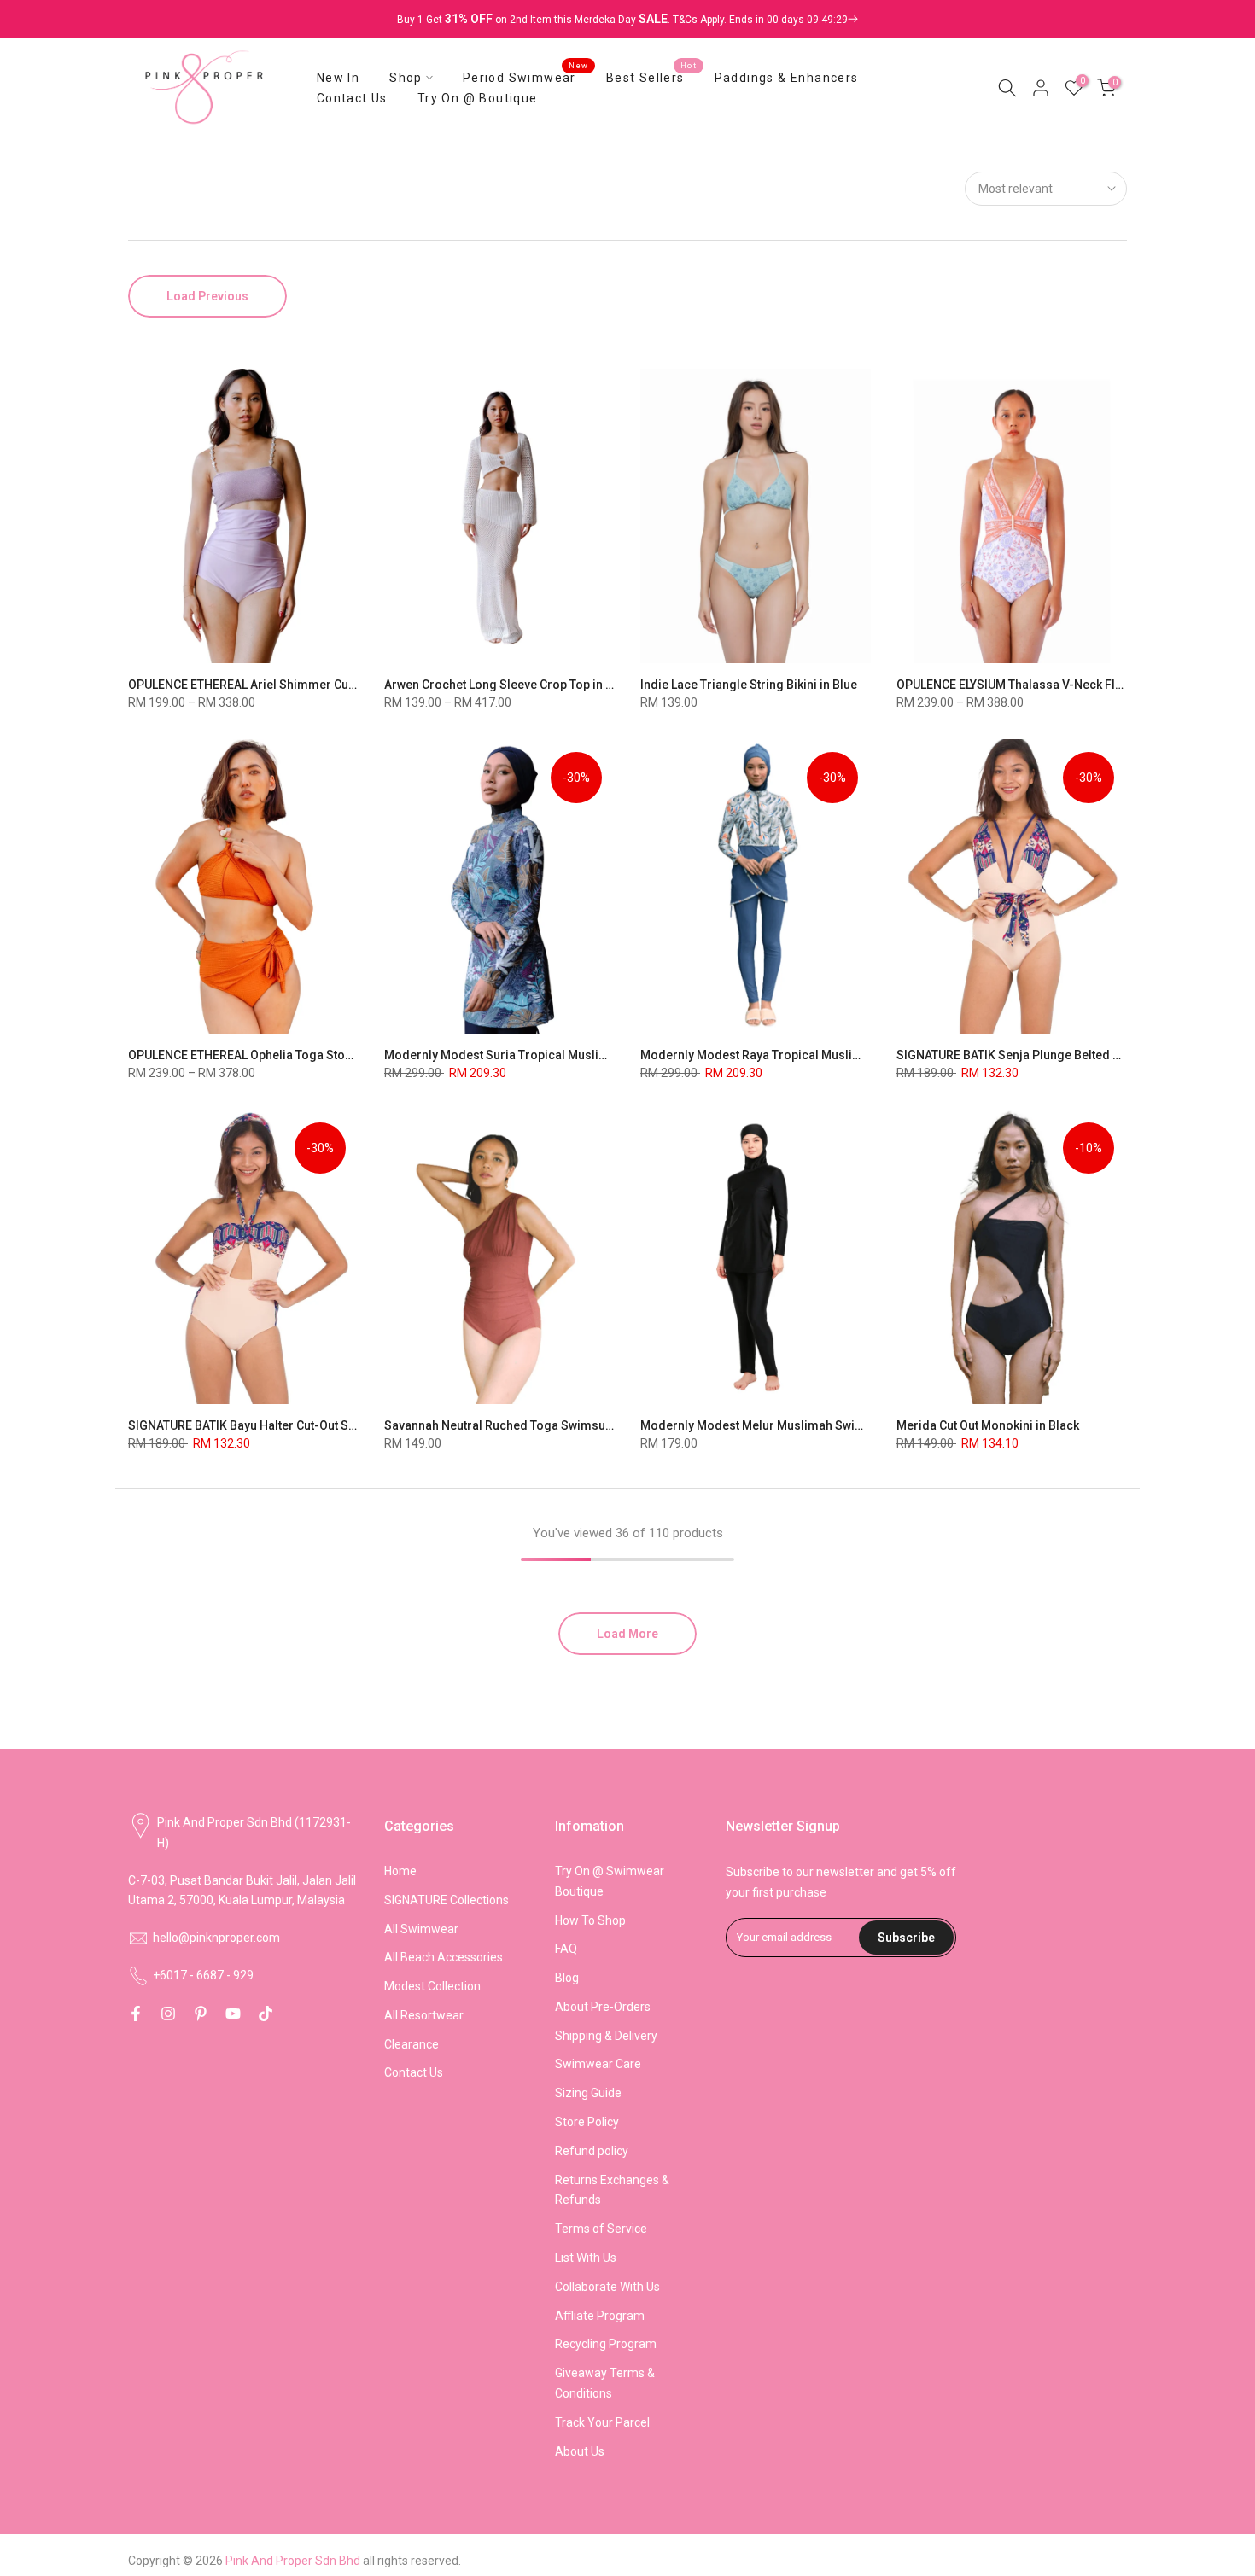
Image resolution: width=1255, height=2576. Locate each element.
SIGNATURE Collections (447, 1900)
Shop (406, 78)
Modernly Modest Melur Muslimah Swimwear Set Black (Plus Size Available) (852, 1425)
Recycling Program (606, 2344)
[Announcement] (627, 20)
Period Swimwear (526, 76)
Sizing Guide (588, 2093)
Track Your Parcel (602, 2422)
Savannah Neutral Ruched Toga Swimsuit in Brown (524, 1425)
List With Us (586, 2258)
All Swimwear (421, 1929)
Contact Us (352, 98)
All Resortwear (424, 2015)
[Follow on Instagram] (168, 2014)
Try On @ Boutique (478, 98)
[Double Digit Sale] (765, 20)
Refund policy (592, 2151)
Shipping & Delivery (606, 2036)
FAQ (566, 1949)
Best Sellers (651, 76)
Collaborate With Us (607, 2287)
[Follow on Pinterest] (201, 2014)
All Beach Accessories (444, 1957)
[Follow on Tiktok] (266, 2014)
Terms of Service (601, 2229)
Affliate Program (600, 2316)
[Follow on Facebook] (136, 2014)
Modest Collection (432, 1986)
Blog (567, 1978)
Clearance (412, 2044)
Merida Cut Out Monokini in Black (988, 1425)
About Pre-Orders (603, 2007)
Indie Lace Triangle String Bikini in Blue (749, 685)
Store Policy (587, 2122)
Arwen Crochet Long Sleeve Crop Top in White (510, 685)
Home (400, 1871)
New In (338, 78)
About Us (580, 2451)
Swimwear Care (598, 2064)
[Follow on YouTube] (233, 2014)
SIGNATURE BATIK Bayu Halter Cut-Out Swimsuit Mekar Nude (295, 1425)
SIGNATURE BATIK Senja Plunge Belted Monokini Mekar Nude (1065, 1055)
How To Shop (590, 1920)
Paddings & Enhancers (787, 78)
